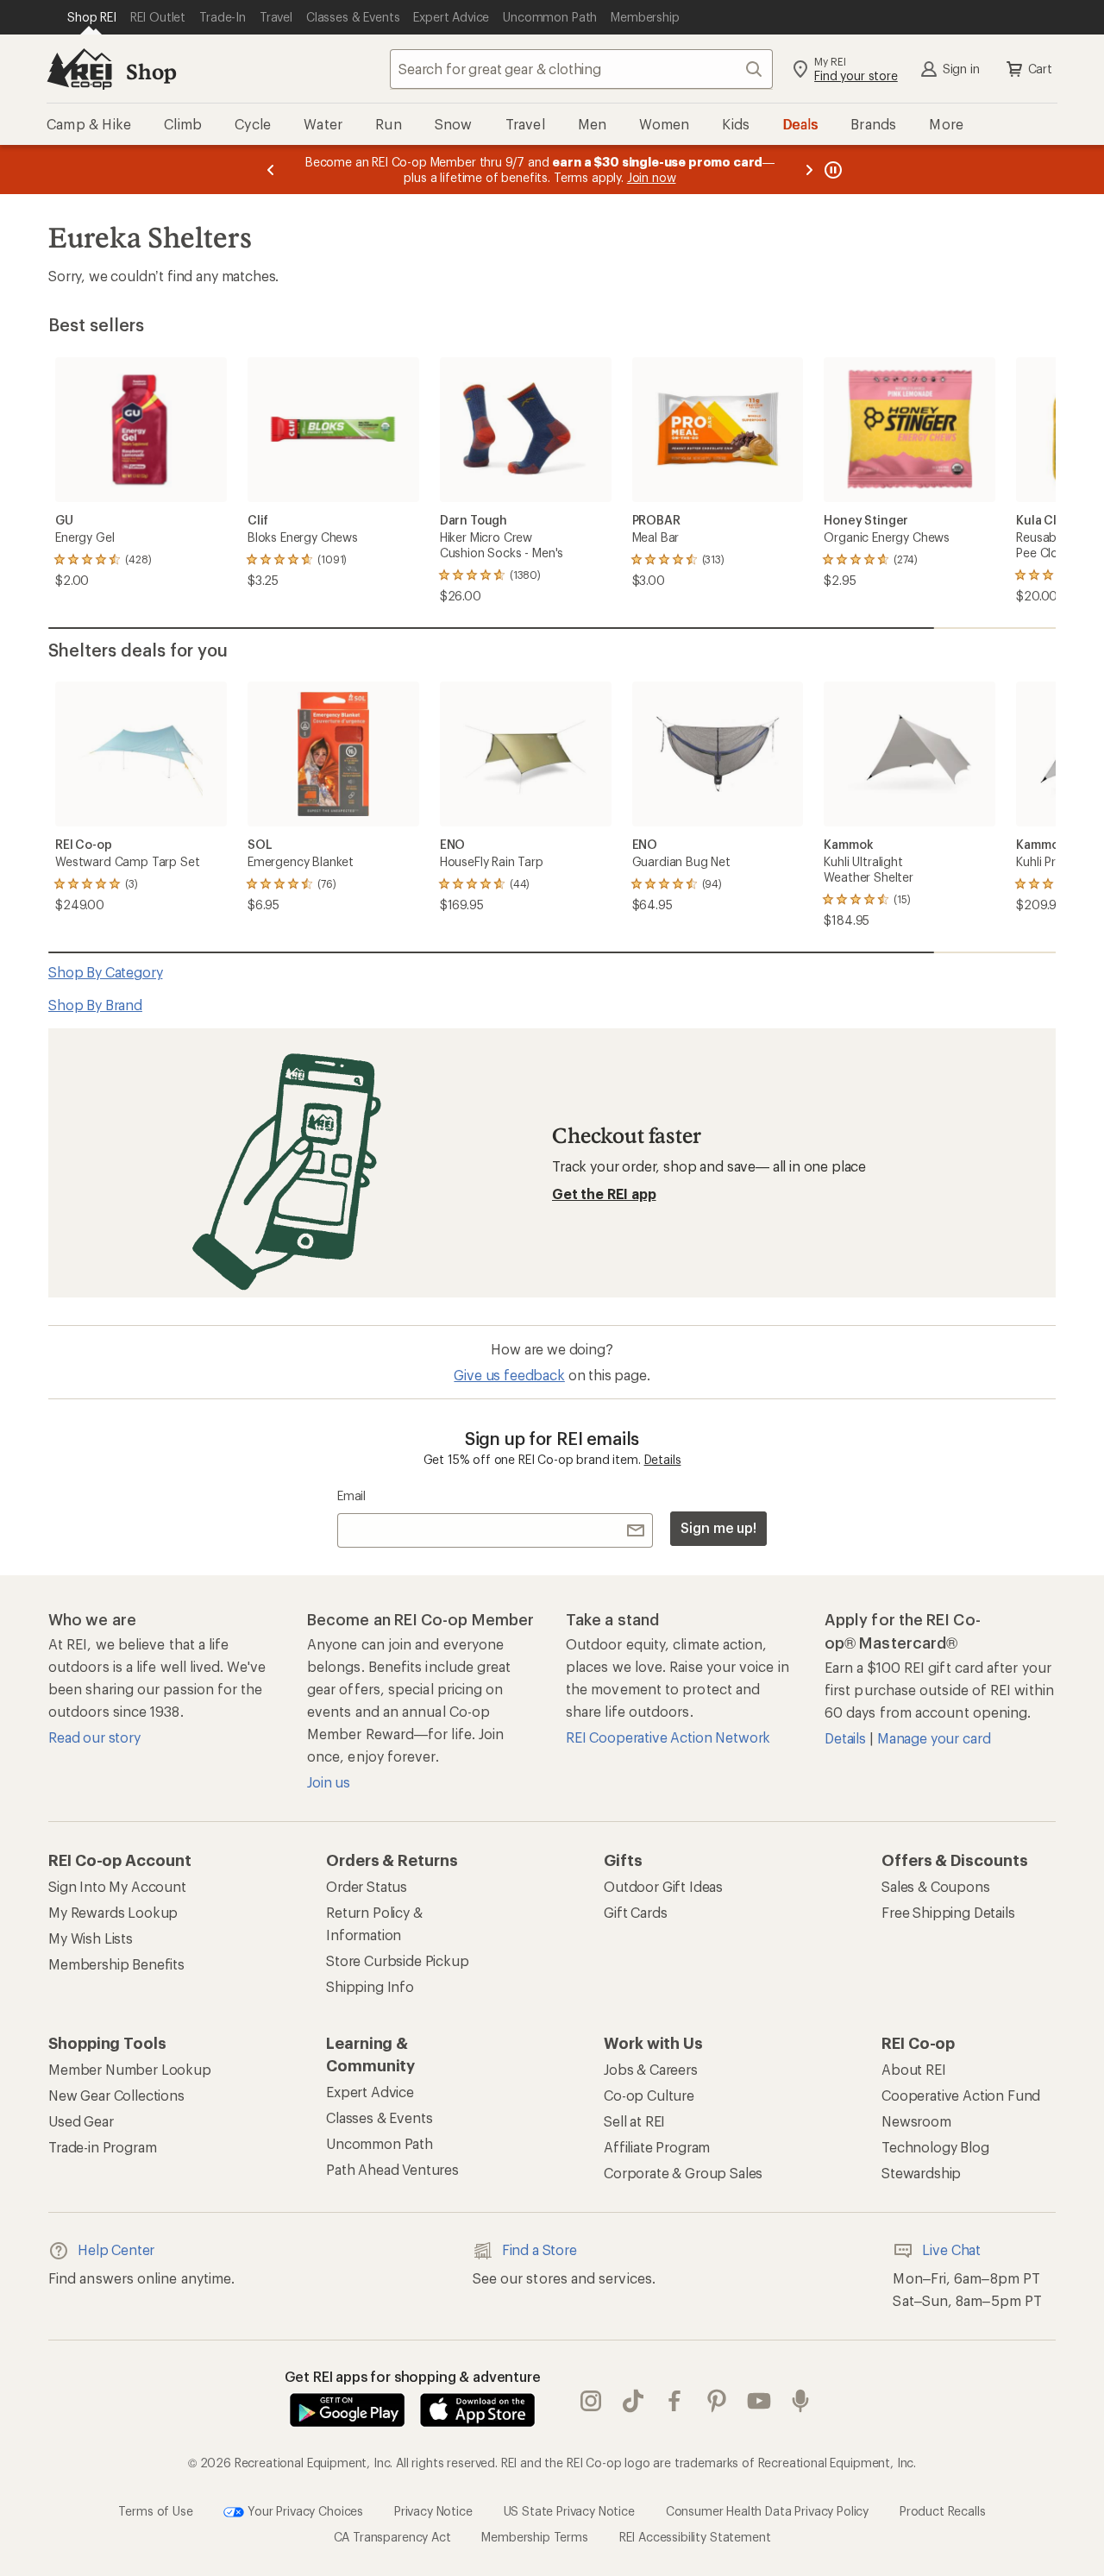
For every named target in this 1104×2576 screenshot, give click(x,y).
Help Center (116, 2249)
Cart (1040, 69)
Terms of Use (155, 2510)
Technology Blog (935, 2147)
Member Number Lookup (130, 2069)
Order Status (367, 1886)
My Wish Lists (91, 1938)
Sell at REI (634, 2121)
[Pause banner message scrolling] (831, 170)
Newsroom (916, 2121)
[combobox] (581, 69)
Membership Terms (534, 2537)
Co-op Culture (649, 2095)
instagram (591, 2401)
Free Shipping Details (948, 1912)
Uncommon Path (379, 2143)
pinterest (717, 2401)
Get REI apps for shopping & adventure (413, 2376)
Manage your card (934, 1738)
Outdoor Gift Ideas (663, 1886)
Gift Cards (635, 1912)
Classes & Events (379, 2117)
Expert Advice (370, 2092)
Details (663, 1459)
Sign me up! (718, 1527)
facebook (675, 2401)
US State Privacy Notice (569, 2510)
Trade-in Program (102, 2147)
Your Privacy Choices (304, 2510)
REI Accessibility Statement (695, 2537)
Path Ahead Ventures (392, 2169)
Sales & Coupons (936, 1886)
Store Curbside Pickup (398, 1960)
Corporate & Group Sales (683, 2173)
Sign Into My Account (117, 1886)
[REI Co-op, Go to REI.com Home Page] (79, 69)
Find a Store (539, 2249)
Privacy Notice (433, 2510)
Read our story (94, 1737)
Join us (329, 1782)
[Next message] (809, 170)
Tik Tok (634, 2401)
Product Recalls (943, 2510)
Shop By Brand (95, 1005)
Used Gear (81, 2121)
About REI (914, 2069)
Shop (151, 71)
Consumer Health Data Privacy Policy (767, 2510)
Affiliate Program (657, 2147)
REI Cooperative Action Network (668, 1737)
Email (351, 1495)
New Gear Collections (116, 2095)
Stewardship (921, 2173)
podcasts (801, 2401)
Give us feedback (509, 1375)
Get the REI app (604, 1194)
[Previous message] (271, 170)
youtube (759, 2401)
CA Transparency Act (392, 2537)
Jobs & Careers (651, 2069)
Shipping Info (370, 1986)
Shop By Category (105, 972)
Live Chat (951, 2249)
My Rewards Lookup (113, 1912)
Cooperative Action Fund (961, 2095)
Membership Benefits (116, 1964)
